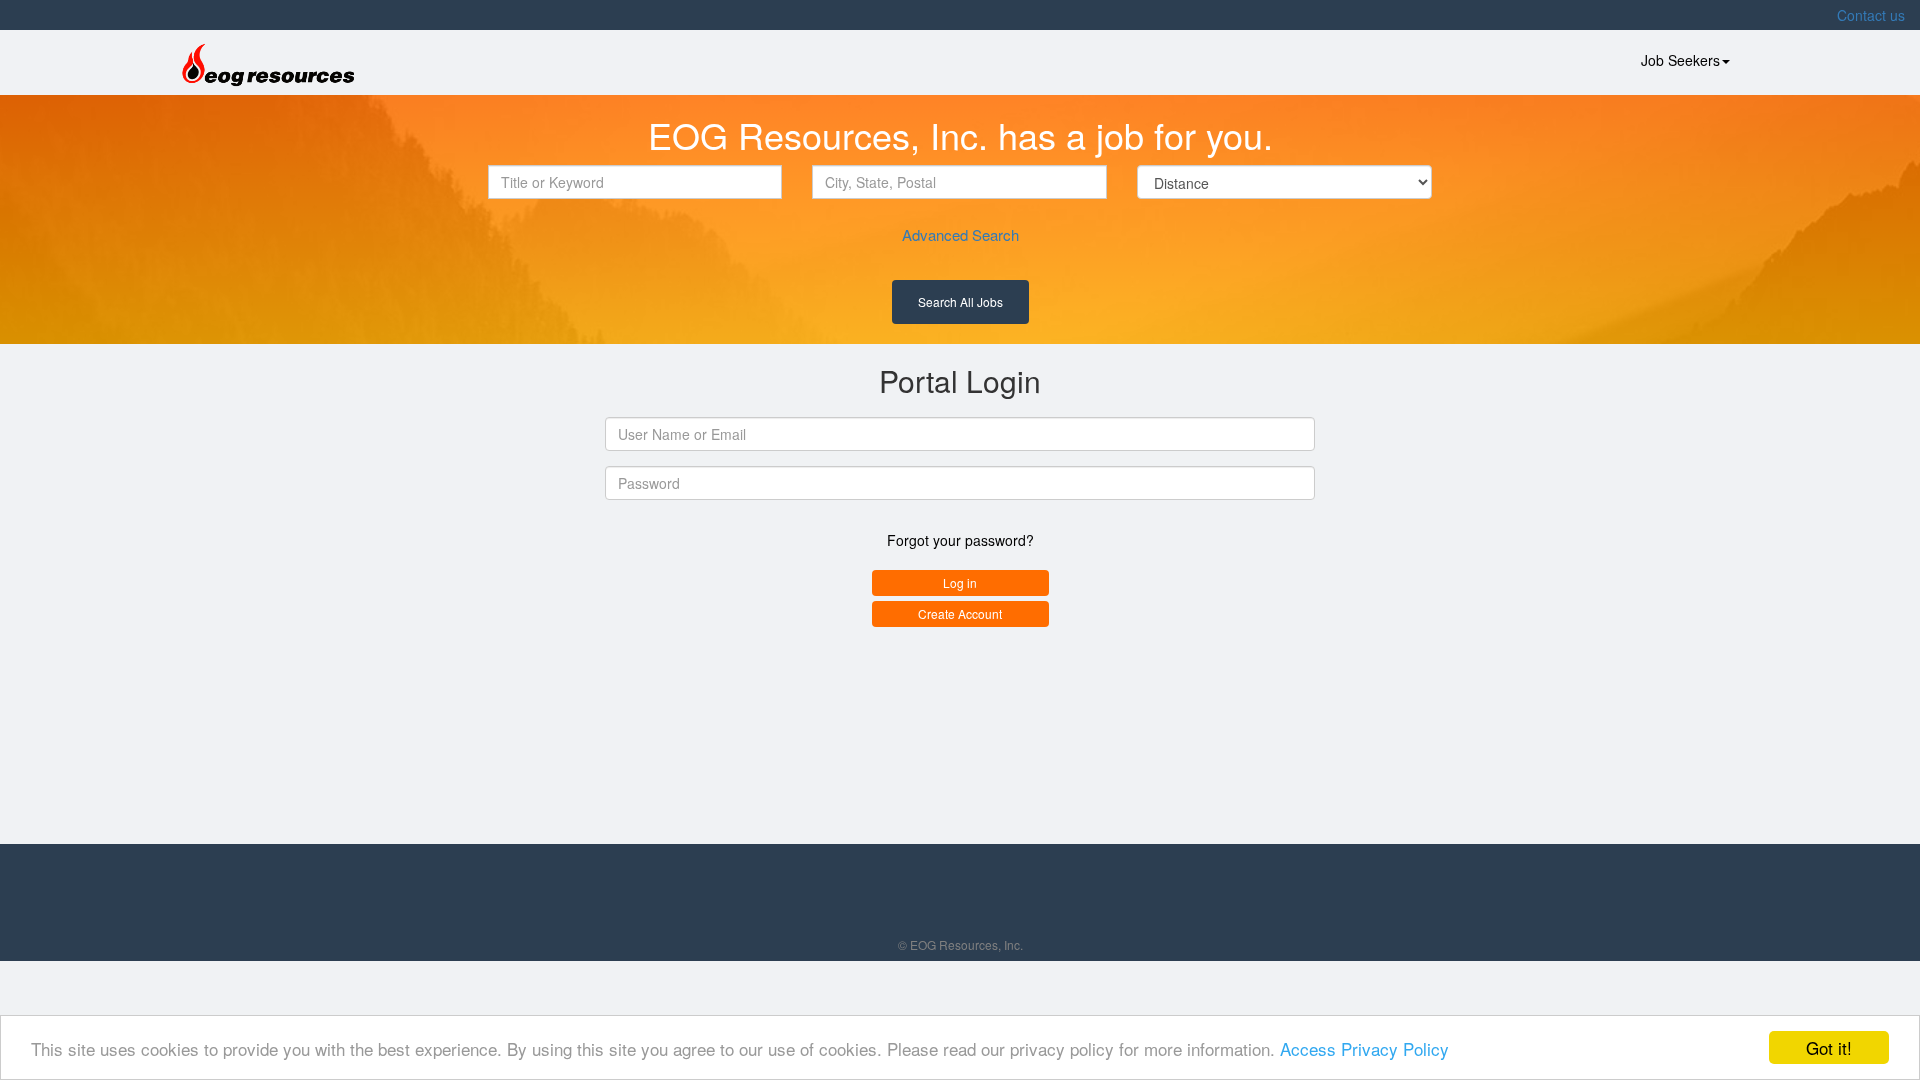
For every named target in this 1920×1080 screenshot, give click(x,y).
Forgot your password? (960, 540)
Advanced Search (960, 234)
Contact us (1871, 15)
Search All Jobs (960, 301)
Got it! (1829, 1047)
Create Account (960, 613)
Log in (960, 582)
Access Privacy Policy (1364, 1048)
